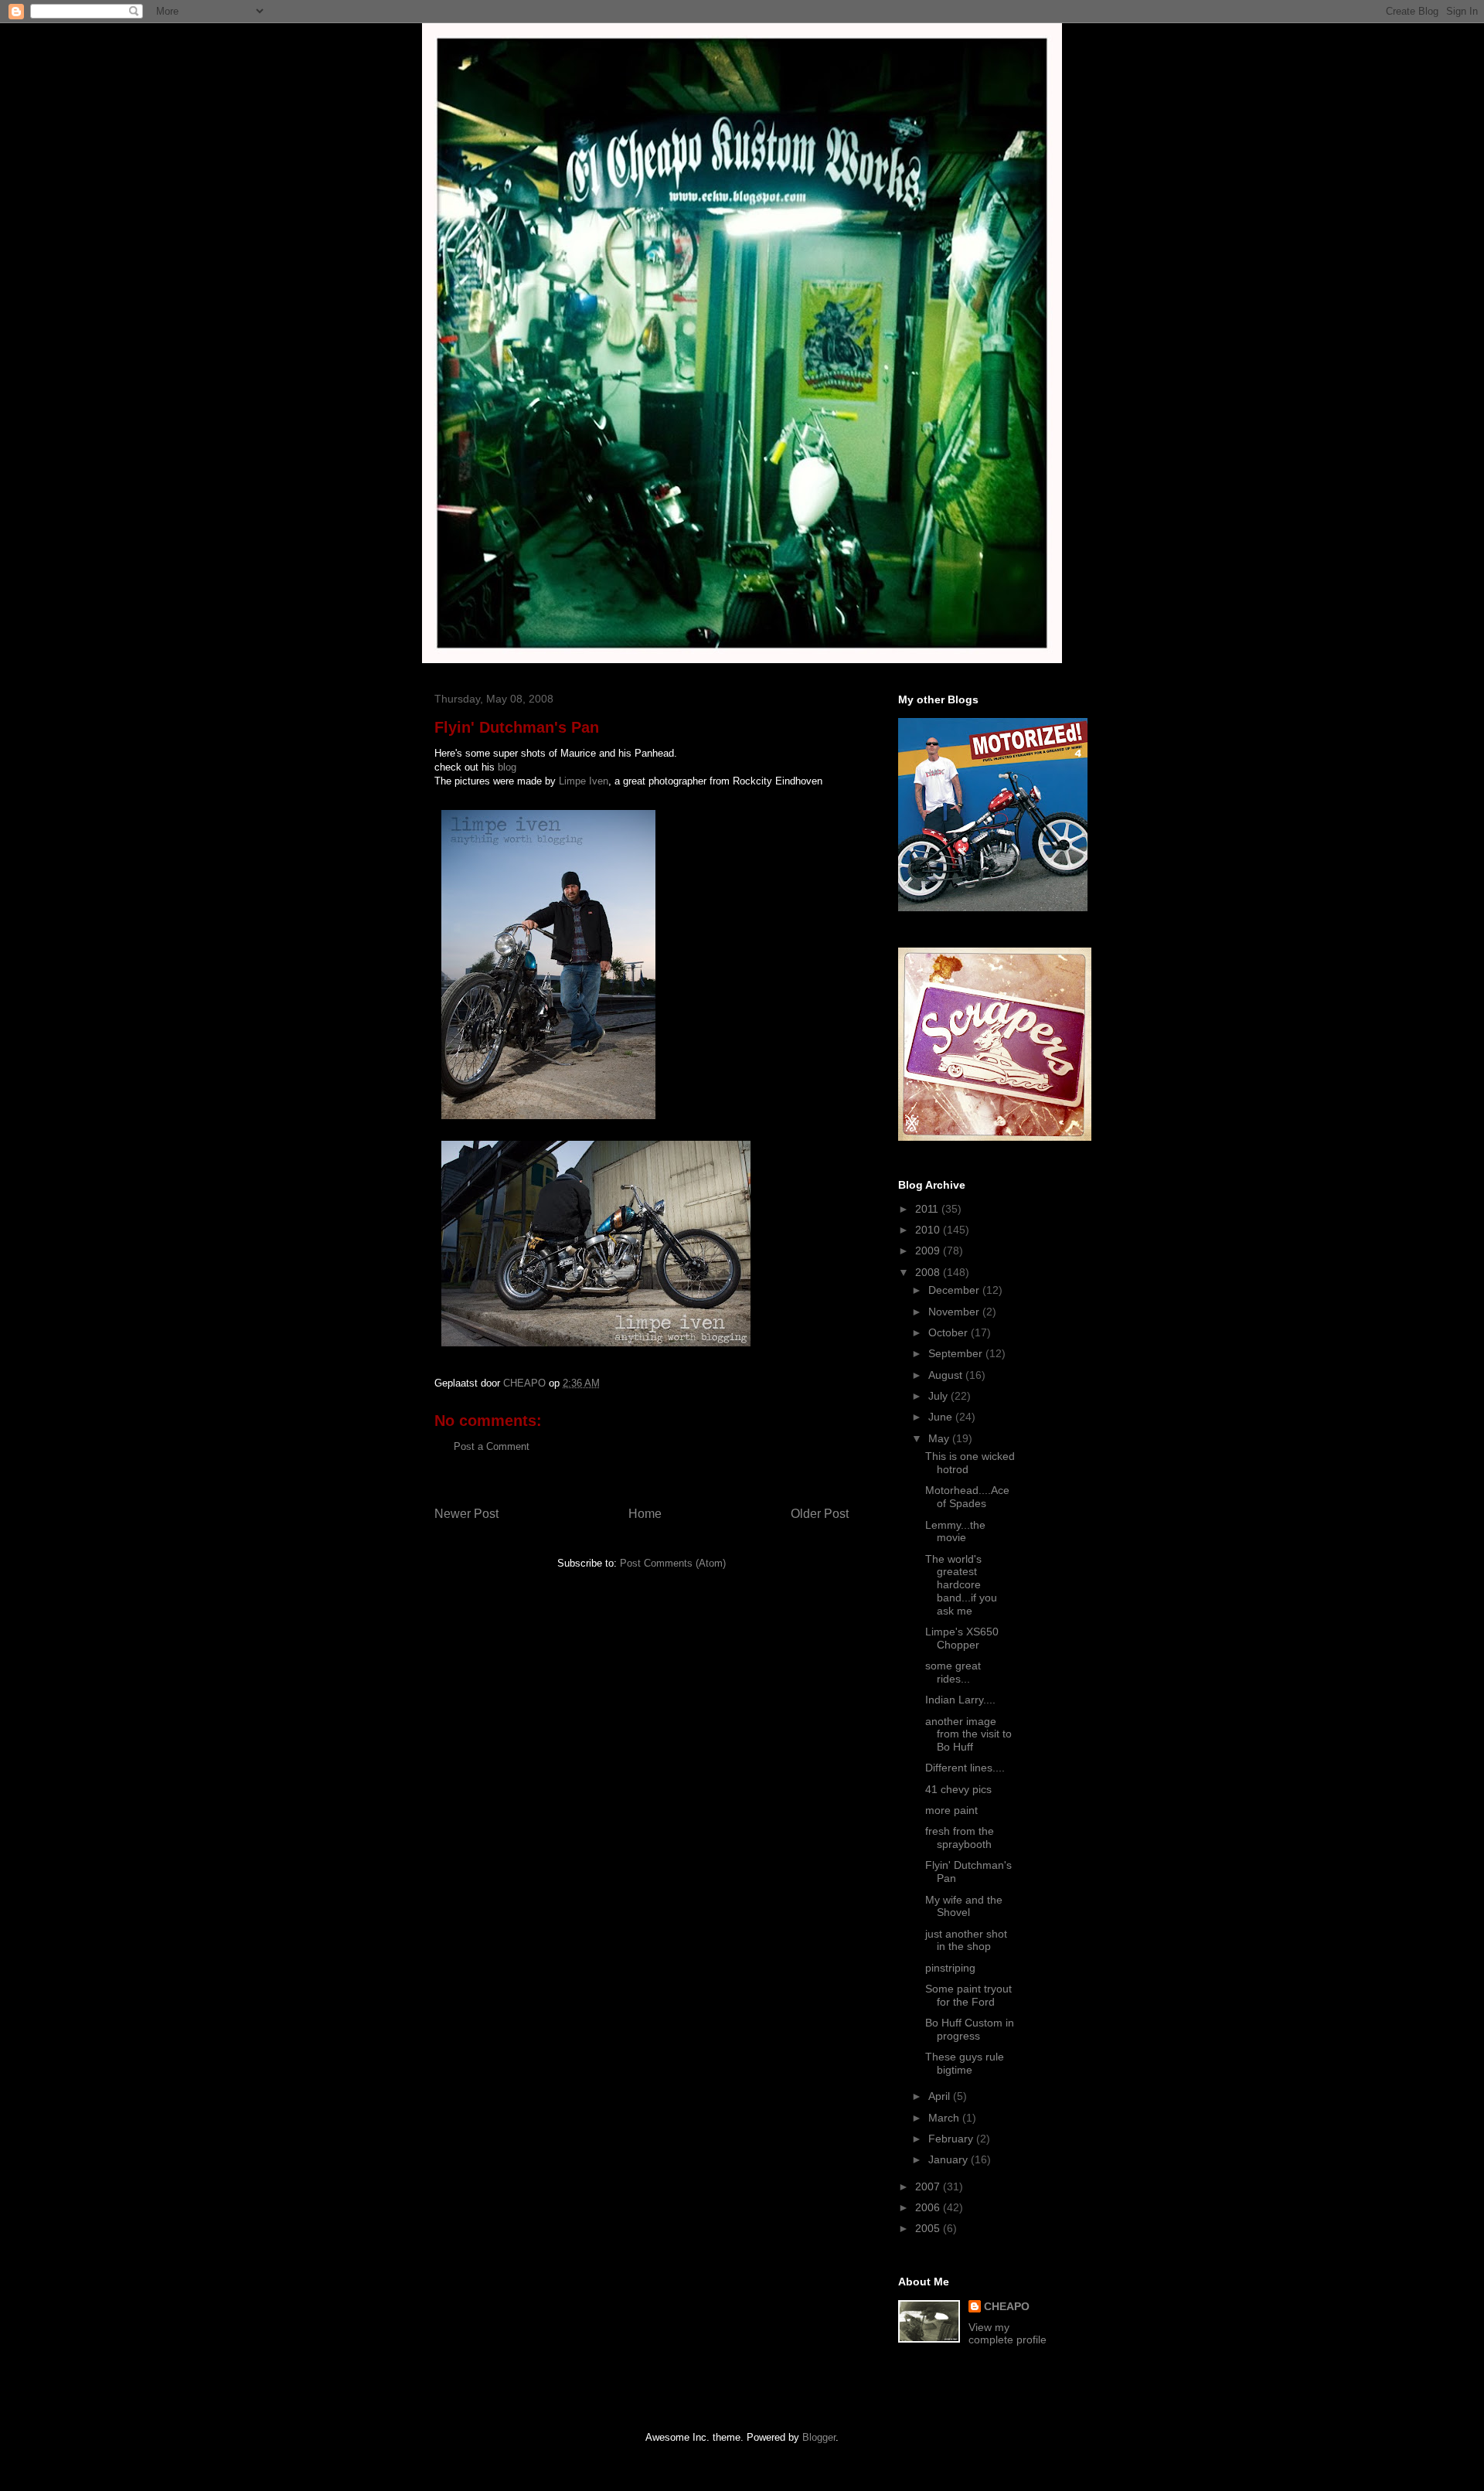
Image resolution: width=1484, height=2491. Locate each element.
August (947, 1375)
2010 (929, 1230)
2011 (928, 1209)
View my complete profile (1007, 2333)
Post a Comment (492, 1446)
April (941, 2096)
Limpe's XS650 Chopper (962, 1638)
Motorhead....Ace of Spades (967, 1497)
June (942, 1417)
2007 (929, 2186)
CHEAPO (1007, 2306)
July (939, 1396)
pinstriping (950, 1968)
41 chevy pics (958, 1789)
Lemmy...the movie (955, 1531)
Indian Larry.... (960, 1700)
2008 (929, 1272)
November (955, 1312)
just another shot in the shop (966, 1940)
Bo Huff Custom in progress (970, 2029)
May (940, 1438)
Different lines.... (965, 1768)
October (950, 1332)
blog (507, 767)
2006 (929, 2207)
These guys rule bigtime (965, 2063)
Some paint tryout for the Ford (968, 1995)
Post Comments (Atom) (673, 1563)
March (945, 2118)
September (957, 1353)
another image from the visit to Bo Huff (968, 1734)
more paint (951, 1810)
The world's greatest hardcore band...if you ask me (961, 1585)
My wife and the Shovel (964, 1906)
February (952, 2139)
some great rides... (953, 1672)
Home (645, 1514)
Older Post (820, 1514)
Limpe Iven (584, 781)
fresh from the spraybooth (960, 1838)
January (950, 2159)
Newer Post (466, 1514)
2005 (929, 2228)
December (955, 1290)
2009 (929, 1251)
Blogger (819, 2437)
